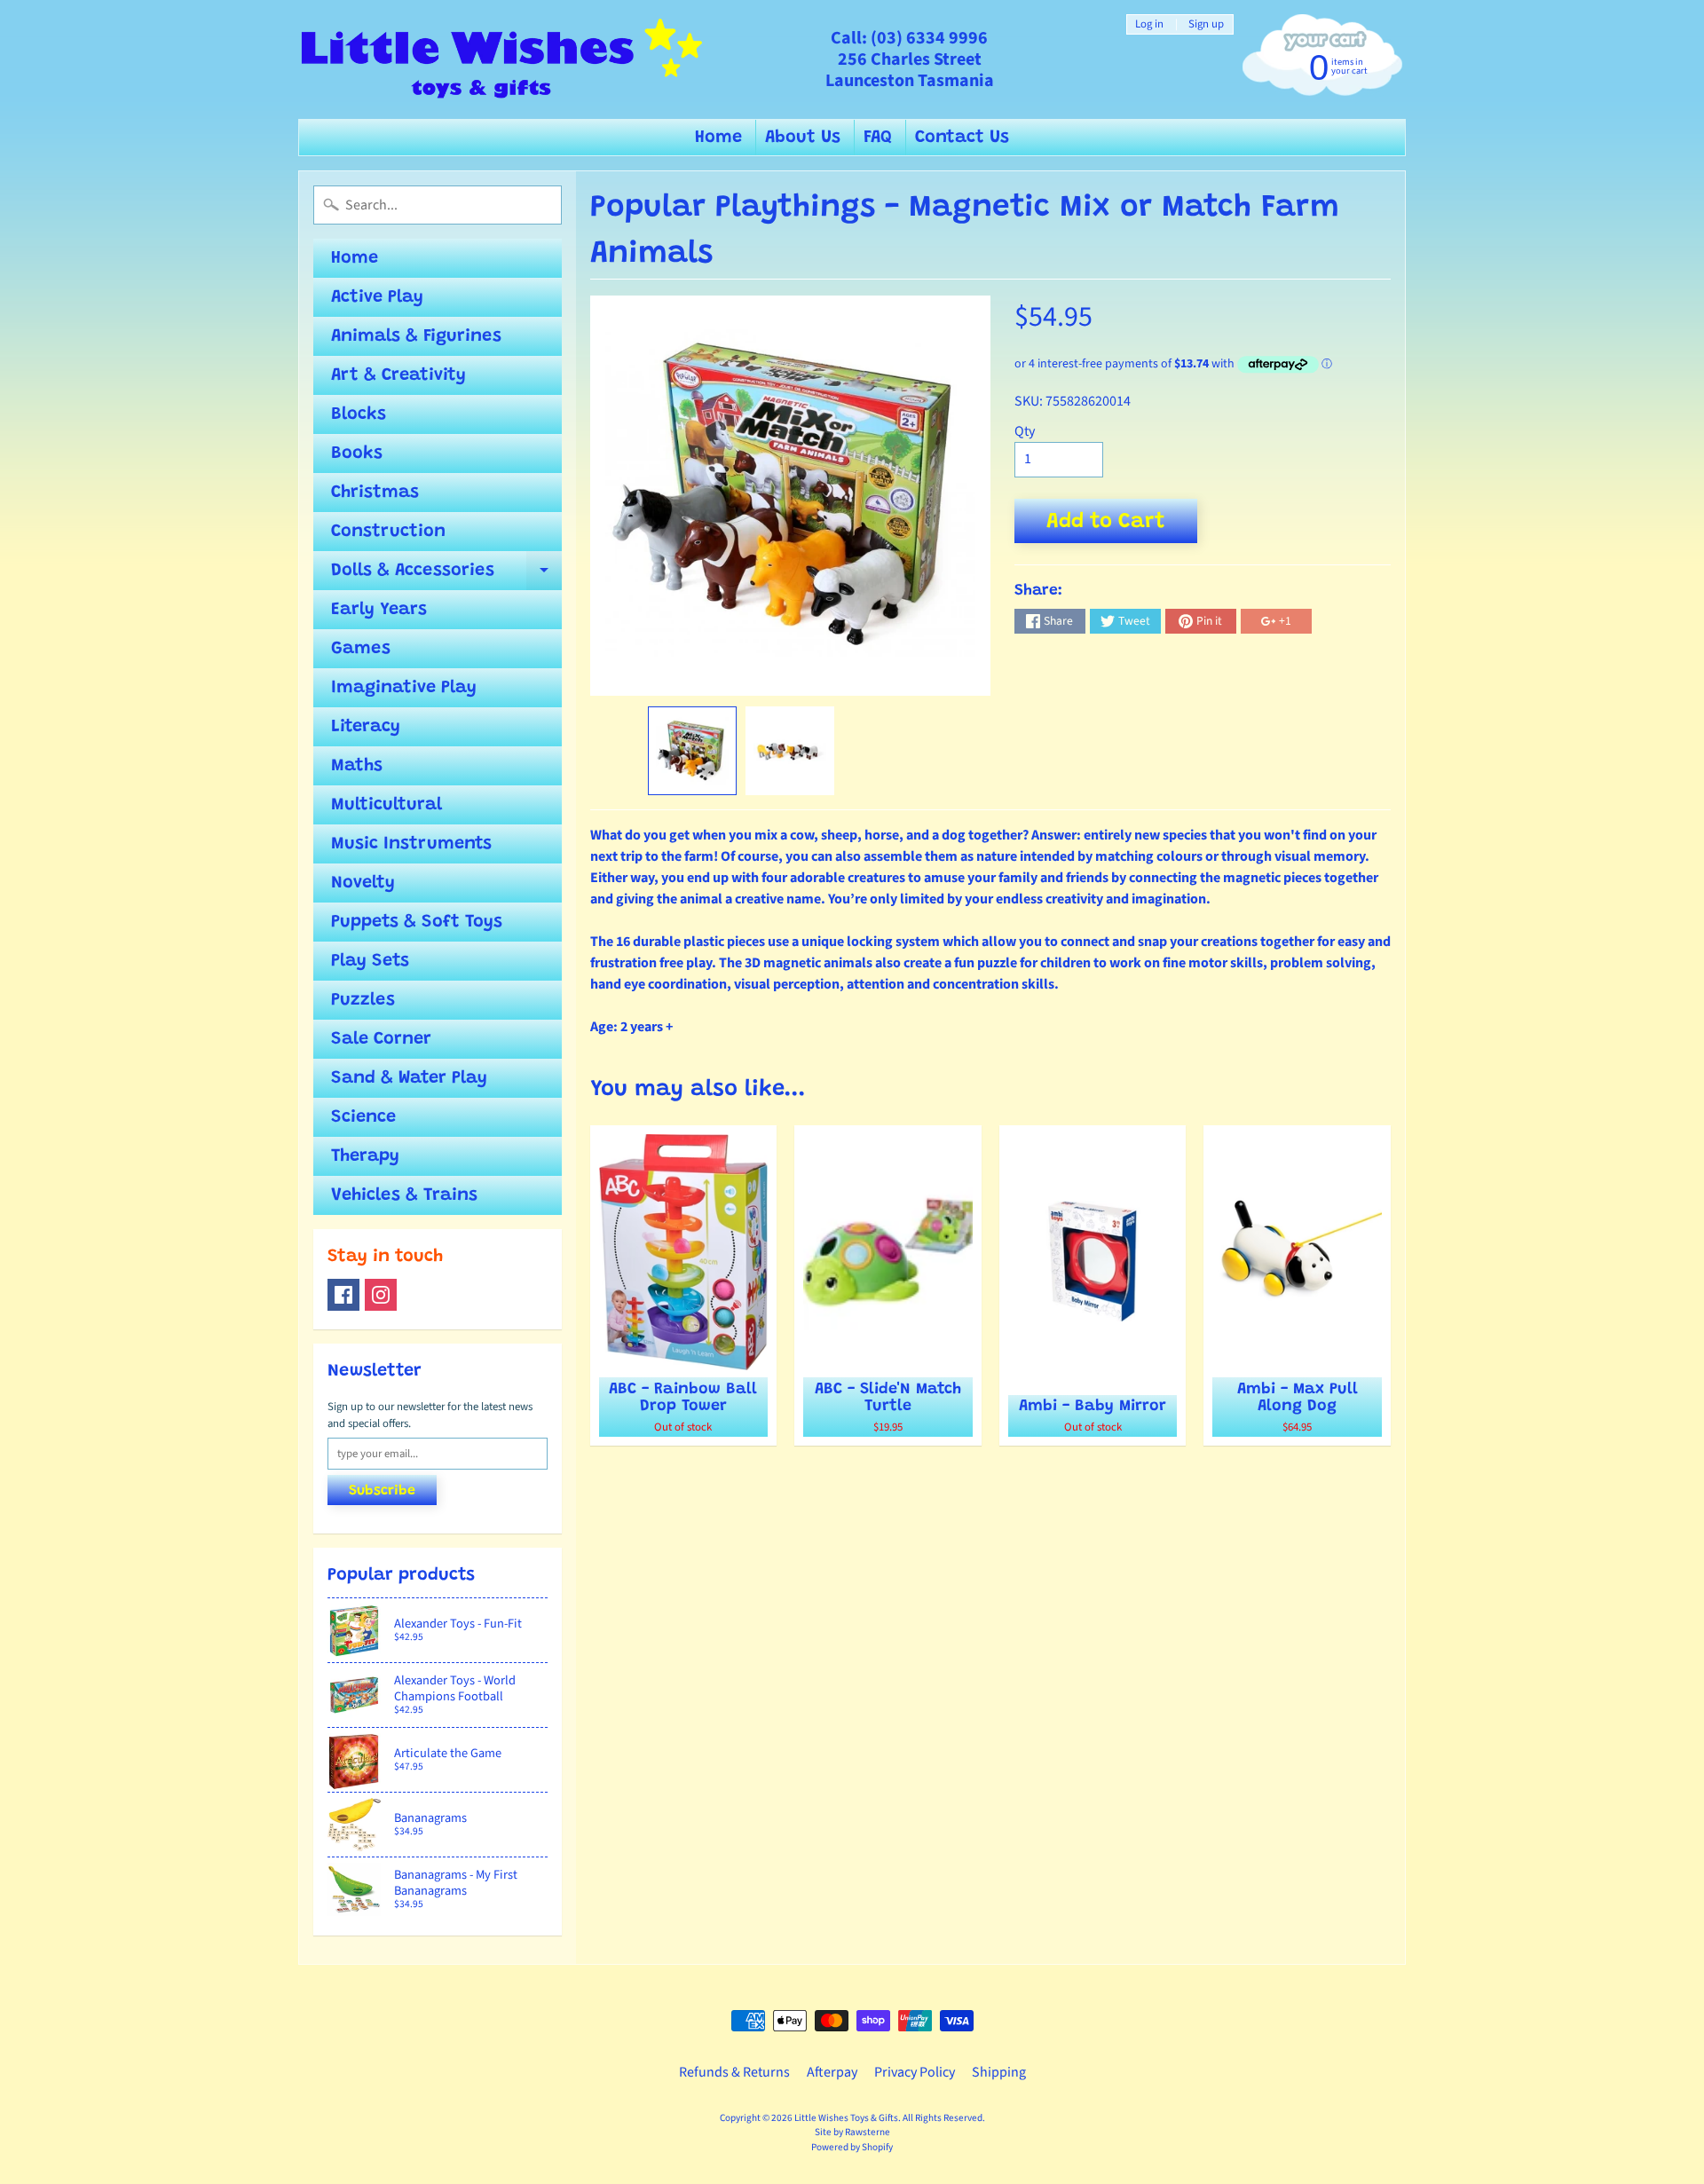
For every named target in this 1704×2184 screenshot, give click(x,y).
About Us (803, 138)
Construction (388, 532)
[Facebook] (343, 1295)
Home (718, 138)
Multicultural (387, 805)
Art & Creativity (398, 375)
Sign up (1206, 24)
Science (363, 1117)
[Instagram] (381, 1295)
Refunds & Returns (734, 2072)
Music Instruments (411, 844)
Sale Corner (381, 1039)
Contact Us (962, 138)
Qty (1025, 431)
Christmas (375, 493)
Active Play (377, 297)
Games (361, 649)
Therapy (365, 1156)
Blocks (359, 414)
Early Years (379, 610)
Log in (1149, 24)
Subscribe (382, 1491)
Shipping (999, 2072)
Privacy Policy (915, 2072)
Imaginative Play (404, 688)
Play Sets (370, 961)
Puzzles (363, 1000)
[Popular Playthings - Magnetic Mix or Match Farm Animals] (692, 751)
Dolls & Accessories (446, 576)
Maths (357, 766)
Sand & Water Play (409, 1078)
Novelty (363, 883)
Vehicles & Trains (404, 1195)
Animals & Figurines (416, 336)
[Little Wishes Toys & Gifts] (502, 59)
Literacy (366, 727)
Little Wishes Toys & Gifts (846, 2118)
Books (357, 453)
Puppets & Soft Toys (417, 922)
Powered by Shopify (852, 2147)
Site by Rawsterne (852, 2132)
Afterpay (832, 2072)
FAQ (878, 138)
